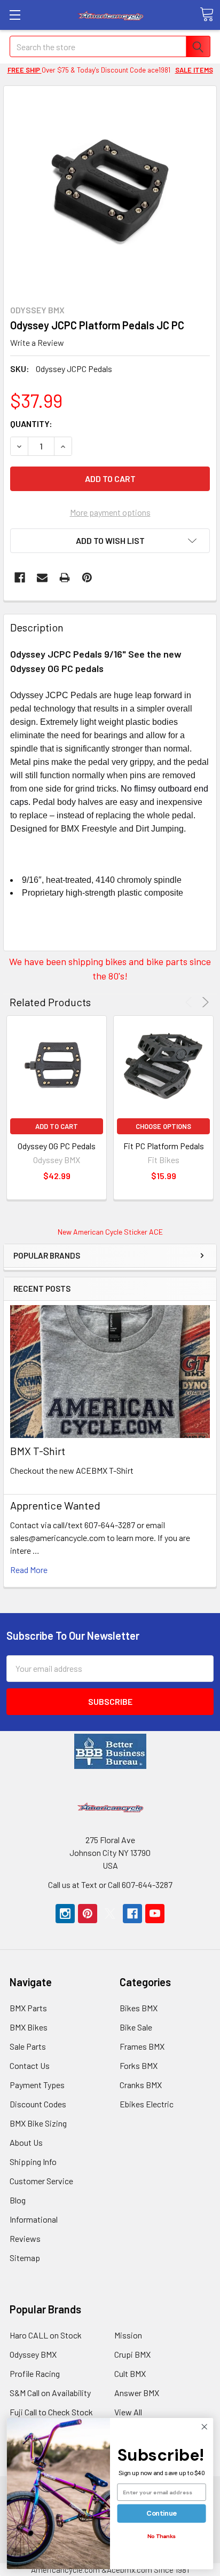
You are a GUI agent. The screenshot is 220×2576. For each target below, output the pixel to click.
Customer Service (41, 2181)
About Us (26, 2142)
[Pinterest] (87, 578)
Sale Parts (28, 2046)
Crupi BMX (132, 2354)
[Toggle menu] (15, 15)
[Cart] (207, 14)
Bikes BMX (139, 2008)
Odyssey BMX (33, 2354)
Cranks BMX (141, 2085)
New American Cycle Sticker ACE (110, 1232)
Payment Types (37, 2085)
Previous (190, 1002)
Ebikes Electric (147, 2104)
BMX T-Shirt (38, 1451)
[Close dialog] (204, 2427)
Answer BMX (137, 2393)
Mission (128, 2335)
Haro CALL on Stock (46, 2335)
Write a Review (37, 342)
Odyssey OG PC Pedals (57, 1146)
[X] (110, 1914)
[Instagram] (65, 1914)
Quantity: (31, 424)
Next (204, 1002)
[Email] (42, 578)
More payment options (110, 512)
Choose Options (163, 1126)
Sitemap (25, 2258)
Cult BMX (130, 2373)
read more (29, 1570)
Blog (18, 2200)
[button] (110, 1751)
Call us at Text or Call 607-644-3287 (110, 1884)
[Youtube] (155, 1914)
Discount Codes (38, 2104)
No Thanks (162, 2536)
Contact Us (30, 2065)
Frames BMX (142, 2046)
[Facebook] (20, 578)
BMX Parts (28, 2008)
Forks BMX (139, 2065)
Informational (34, 2219)
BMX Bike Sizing (38, 2123)
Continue (162, 2513)
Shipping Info (33, 2162)
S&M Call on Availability (50, 2393)
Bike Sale (136, 2027)
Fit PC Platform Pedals (164, 1146)
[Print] (65, 578)
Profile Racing (35, 2373)
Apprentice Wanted (55, 1505)
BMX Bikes (29, 2027)
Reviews (25, 2238)
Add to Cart (57, 1126)
